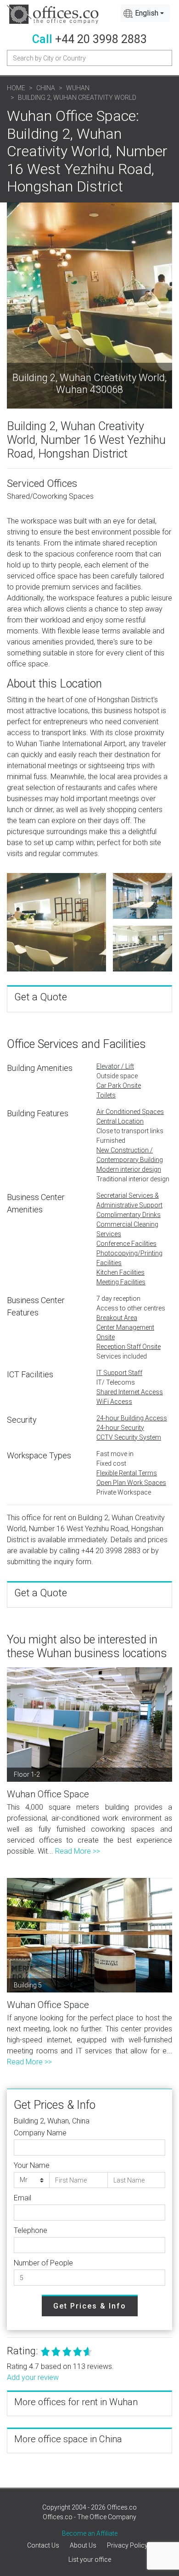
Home (16, 88)
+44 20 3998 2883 (101, 39)
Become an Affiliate (90, 2533)
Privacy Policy (127, 2545)
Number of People (43, 2263)
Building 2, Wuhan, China (52, 2121)
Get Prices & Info (90, 2306)
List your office (90, 2560)
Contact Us (43, 2545)
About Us (83, 2545)
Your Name (32, 2165)
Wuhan (78, 88)
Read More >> (78, 1851)
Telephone (31, 2230)
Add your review (33, 2377)
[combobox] (145, 13)
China (46, 88)
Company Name (40, 2133)
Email (22, 2198)
